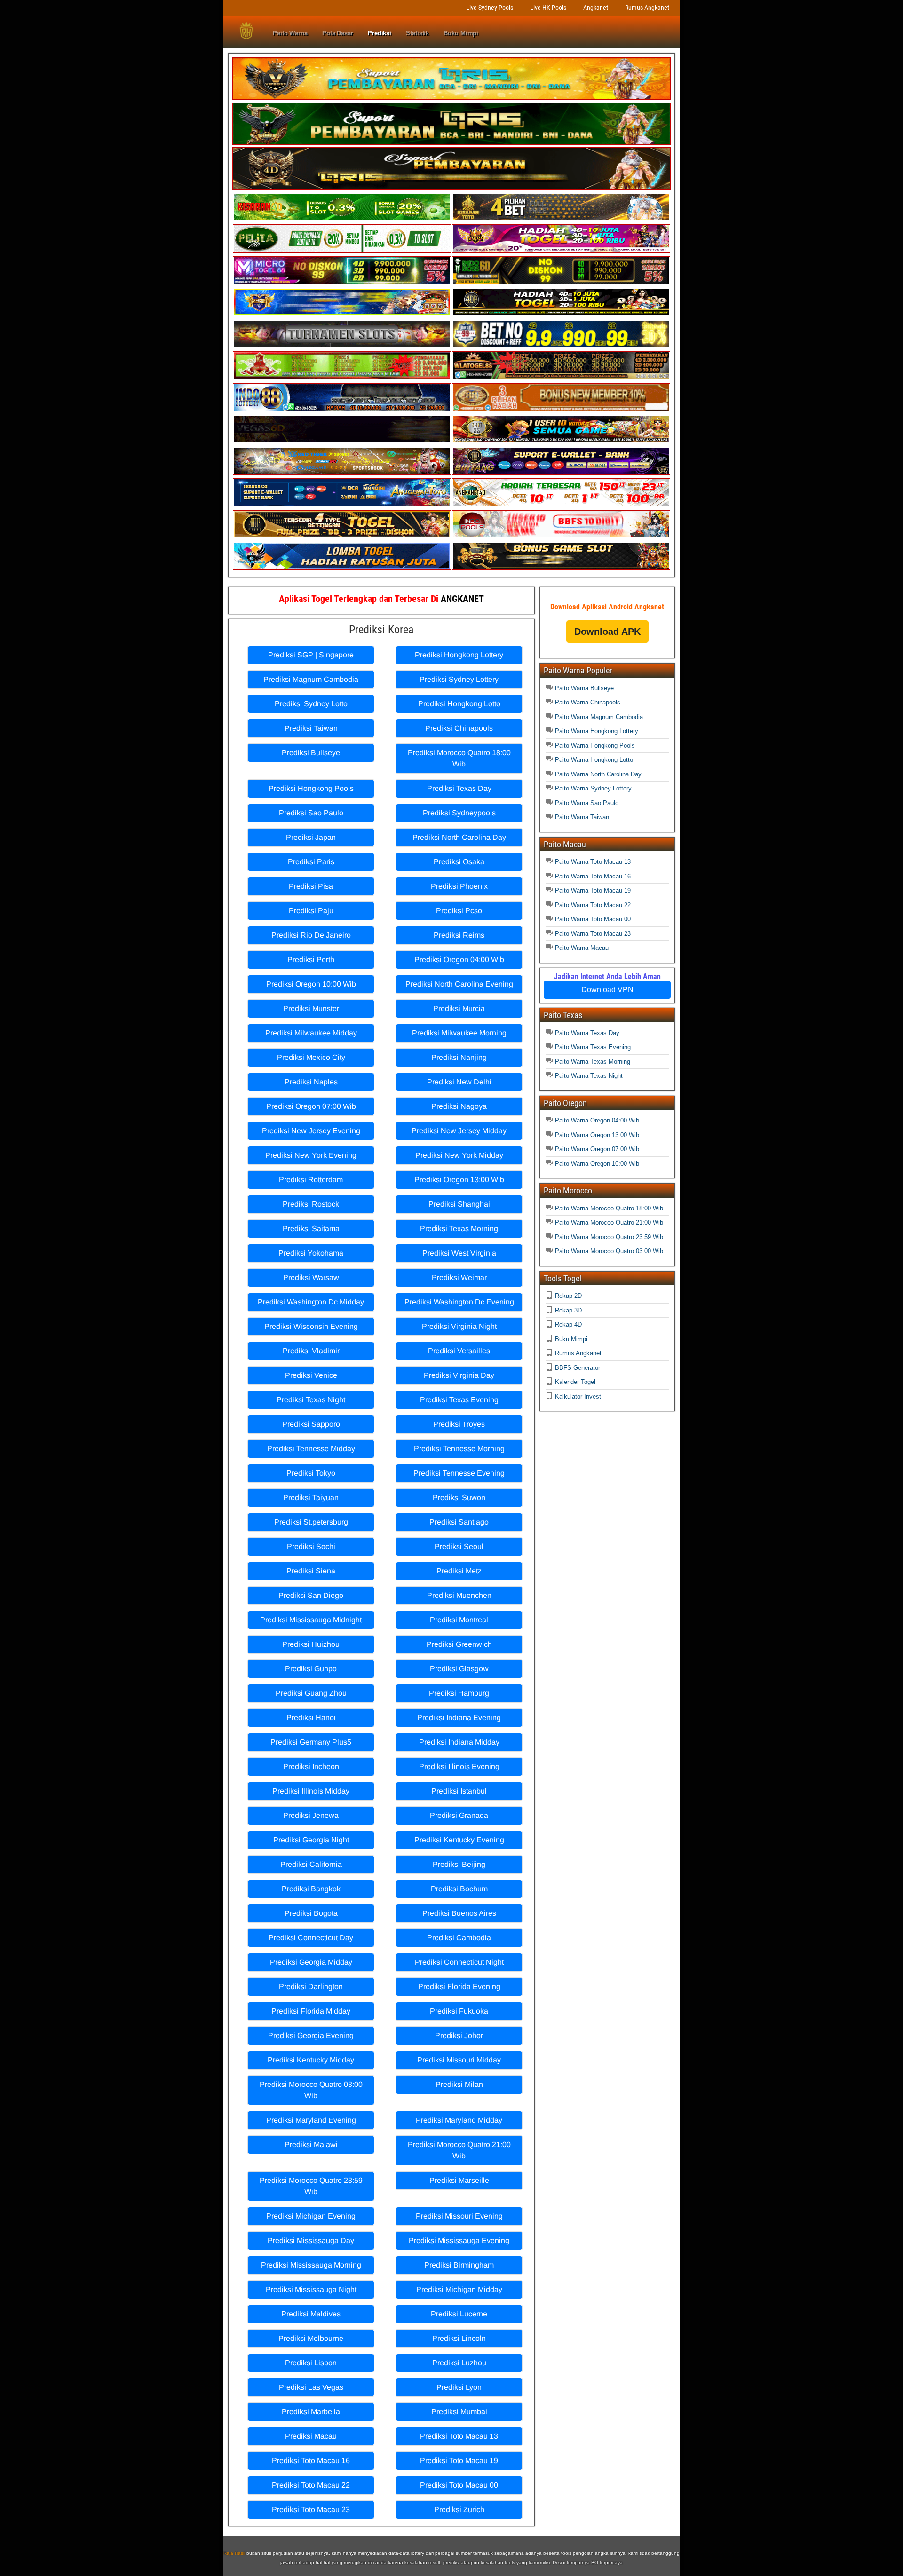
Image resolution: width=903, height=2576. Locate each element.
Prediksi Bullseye (311, 753)
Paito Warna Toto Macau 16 (593, 876)
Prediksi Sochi (311, 1546)
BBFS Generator (578, 1368)
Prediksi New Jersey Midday (459, 1131)
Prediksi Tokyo (311, 1473)
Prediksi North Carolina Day (459, 837)
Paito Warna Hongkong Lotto (594, 760)
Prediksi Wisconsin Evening (311, 1326)
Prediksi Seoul (459, 1546)
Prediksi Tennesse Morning (459, 1449)
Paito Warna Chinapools (588, 702)
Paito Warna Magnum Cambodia (599, 717)
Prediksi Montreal (459, 1620)
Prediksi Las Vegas (311, 2387)
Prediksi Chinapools (459, 728)
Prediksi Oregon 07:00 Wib (311, 1106)
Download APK (607, 632)
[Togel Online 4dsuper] (451, 187)
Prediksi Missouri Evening (459, 2216)
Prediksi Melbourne (311, 2338)
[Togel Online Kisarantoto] (561, 219)
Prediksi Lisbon (311, 2363)
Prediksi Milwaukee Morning (459, 1033)
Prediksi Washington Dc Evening (459, 1302)
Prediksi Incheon (311, 1766)
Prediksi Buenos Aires (459, 1913)
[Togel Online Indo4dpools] (342, 568)
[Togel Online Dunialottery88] (561, 409)
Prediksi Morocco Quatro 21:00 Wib (459, 2150)
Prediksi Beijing (459, 1864)
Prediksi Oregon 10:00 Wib (311, 984)
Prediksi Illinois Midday (311, 1791)
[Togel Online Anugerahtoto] (342, 504)
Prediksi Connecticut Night (459, 1962)
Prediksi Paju (311, 911)
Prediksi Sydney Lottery (459, 679)
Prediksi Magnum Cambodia (311, 679)
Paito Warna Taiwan (582, 817)
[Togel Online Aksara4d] (342, 473)
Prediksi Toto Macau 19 (459, 2461)
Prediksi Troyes (459, 1424)
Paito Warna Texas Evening (593, 1047)
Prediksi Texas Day (459, 788)
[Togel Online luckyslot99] (561, 346)
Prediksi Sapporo (311, 1424)
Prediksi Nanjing (459, 1057)
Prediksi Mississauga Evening (459, 2240)
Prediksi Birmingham (459, 2265)
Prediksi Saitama (311, 1229)
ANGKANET (462, 599)
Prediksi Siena (311, 1571)
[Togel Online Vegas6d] (342, 441)
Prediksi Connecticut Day (311, 1938)
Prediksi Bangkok (311, 1889)
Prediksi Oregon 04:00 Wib (459, 960)
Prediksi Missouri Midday (459, 2060)
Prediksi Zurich (459, 2509)
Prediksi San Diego (311, 1595)
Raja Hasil (234, 2553)
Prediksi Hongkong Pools (311, 788)
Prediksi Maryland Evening (311, 2120)
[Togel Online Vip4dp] (561, 314)
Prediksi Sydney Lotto (311, 704)
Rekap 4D (568, 1324)
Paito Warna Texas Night (589, 1076)
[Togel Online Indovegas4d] (561, 568)
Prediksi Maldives (311, 2314)
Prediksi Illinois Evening (459, 1766)
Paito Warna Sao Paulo (587, 803)
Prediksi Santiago (459, 1522)
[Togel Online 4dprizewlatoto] (342, 536)
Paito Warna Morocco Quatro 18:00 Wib (609, 1208)
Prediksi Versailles (459, 1351)
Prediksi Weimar (459, 1277)
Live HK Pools (548, 8)
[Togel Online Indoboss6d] (561, 282)
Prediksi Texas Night (311, 1400)
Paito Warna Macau (582, 948)
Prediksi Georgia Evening (311, 2035)
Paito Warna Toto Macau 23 (593, 934)
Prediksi (380, 33)
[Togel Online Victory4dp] (342, 314)
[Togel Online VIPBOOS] (451, 98)
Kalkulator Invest (578, 1396)
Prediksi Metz (459, 1571)
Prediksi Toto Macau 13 (459, 2436)
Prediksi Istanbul (459, 1791)
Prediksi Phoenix (459, 886)
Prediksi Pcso (459, 911)
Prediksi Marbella (311, 2412)
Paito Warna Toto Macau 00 (593, 919)
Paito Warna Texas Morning (593, 1062)
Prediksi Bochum (459, 1889)
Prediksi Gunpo (311, 1669)
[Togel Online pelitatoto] (342, 250)
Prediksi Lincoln (459, 2338)
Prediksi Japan (311, 837)
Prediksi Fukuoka (459, 2011)
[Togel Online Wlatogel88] (561, 377)
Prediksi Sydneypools (459, 813)
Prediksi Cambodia (459, 1938)
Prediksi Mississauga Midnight (311, 1620)
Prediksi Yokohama (311, 1253)
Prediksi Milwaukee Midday (311, 1033)
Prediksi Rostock (311, 1204)
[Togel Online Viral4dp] (561, 250)
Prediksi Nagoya (459, 1106)
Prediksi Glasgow (459, 1669)
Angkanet (596, 8)
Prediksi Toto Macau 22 (311, 2485)
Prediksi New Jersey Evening (311, 1131)
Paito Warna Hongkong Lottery (597, 731)
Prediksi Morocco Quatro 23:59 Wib (311, 2186)
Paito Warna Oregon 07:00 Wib (597, 1149)
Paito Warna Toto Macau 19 (593, 890)
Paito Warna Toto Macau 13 (593, 862)
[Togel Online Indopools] (561, 536)
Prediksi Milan (459, 2084)
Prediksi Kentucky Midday (311, 2060)
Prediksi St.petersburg (311, 1522)
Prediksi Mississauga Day (311, 2240)
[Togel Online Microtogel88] (342, 282)
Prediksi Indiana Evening (459, 1718)
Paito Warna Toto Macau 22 (593, 905)
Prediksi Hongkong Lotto (459, 704)
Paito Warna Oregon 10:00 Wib (597, 1164)
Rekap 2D (568, 1296)
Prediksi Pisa (311, 886)
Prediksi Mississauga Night (311, 2289)
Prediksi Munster (311, 1008)
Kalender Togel (575, 1382)
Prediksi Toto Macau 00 (459, 2485)
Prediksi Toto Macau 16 (311, 2461)
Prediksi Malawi (311, 2145)
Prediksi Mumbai (459, 2412)
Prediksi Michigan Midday (459, 2289)
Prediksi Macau (311, 2436)
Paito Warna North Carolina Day (598, 774)
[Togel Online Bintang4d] (561, 473)
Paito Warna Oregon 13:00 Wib (597, 1135)
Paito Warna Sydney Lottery (593, 788)
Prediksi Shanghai (459, 1204)
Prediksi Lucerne (459, 2314)
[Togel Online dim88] (451, 143)
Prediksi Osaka (459, 862)
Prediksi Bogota (311, 1913)
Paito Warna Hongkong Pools (595, 746)
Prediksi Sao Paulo (311, 813)
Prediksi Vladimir (311, 1351)
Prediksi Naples (311, 1082)
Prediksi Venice (311, 1375)
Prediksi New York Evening (311, 1155)
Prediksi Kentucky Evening (459, 1840)
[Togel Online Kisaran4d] (342, 219)
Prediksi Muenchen (459, 1595)
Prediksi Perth (311, 960)
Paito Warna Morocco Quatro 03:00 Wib (609, 1251)
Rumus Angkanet (647, 8)
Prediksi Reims (459, 935)
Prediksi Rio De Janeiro (311, 935)
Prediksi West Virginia (459, 1253)
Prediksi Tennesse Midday (311, 1449)
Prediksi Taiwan (311, 728)
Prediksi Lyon (459, 2387)
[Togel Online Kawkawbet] (342, 346)
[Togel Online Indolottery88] (342, 409)
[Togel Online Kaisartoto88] (342, 377)
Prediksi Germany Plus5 (311, 1742)
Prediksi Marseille (459, 2180)
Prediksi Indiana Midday (459, 1742)
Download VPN (607, 990)
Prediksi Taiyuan (311, 1497)
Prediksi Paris (311, 862)
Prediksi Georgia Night (311, 1840)
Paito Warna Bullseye (584, 688)
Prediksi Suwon (459, 1497)
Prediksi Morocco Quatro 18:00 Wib (459, 758)
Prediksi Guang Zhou (311, 1693)
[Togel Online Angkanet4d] (561, 504)
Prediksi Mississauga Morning (311, 2265)
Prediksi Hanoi (311, 1718)
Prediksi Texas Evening (459, 1400)
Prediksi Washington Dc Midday (311, 1302)
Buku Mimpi (461, 33)
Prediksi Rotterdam (311, 1180)
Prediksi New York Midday (459, 1155)
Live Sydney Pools (490, 8)
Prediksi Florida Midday (311, 2011)
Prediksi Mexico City (311, 1057)
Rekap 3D (568, 1310)
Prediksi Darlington (311, 1987)
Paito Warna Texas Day (587, 1033)
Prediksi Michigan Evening (311, 2216)
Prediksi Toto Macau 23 (311, 2509)
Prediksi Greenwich (459, 1644)
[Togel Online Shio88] (561, 441)
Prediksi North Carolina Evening (459, 984)
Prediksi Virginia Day (459, 1375)
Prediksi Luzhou (459, 2363)
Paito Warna (290, 33)
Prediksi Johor (459, 2035)
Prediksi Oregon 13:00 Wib (459, 1180)
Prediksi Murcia (459, 1008)
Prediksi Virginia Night (459, 1326)
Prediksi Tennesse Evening (459, 1473)
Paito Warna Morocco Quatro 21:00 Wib (609, 1222)
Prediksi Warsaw (311, 1277)
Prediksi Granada (459, 1815)
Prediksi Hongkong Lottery (459, 655)
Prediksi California (311, 1864)
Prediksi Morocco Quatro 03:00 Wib (311, 2090)
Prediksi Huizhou (311, 1644)
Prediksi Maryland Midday (459, 2120)
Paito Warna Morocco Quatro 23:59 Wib (609, 1237)
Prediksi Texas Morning (459, 1229)
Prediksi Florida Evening (459, 1987)
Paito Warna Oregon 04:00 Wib (597, 1120)
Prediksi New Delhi (459, 1082)
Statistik (417, 33)
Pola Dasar (338, 33)
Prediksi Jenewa (311, 1815)
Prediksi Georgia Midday (311, 1962)
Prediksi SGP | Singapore (311, 655)
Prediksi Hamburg (459, 1693)
